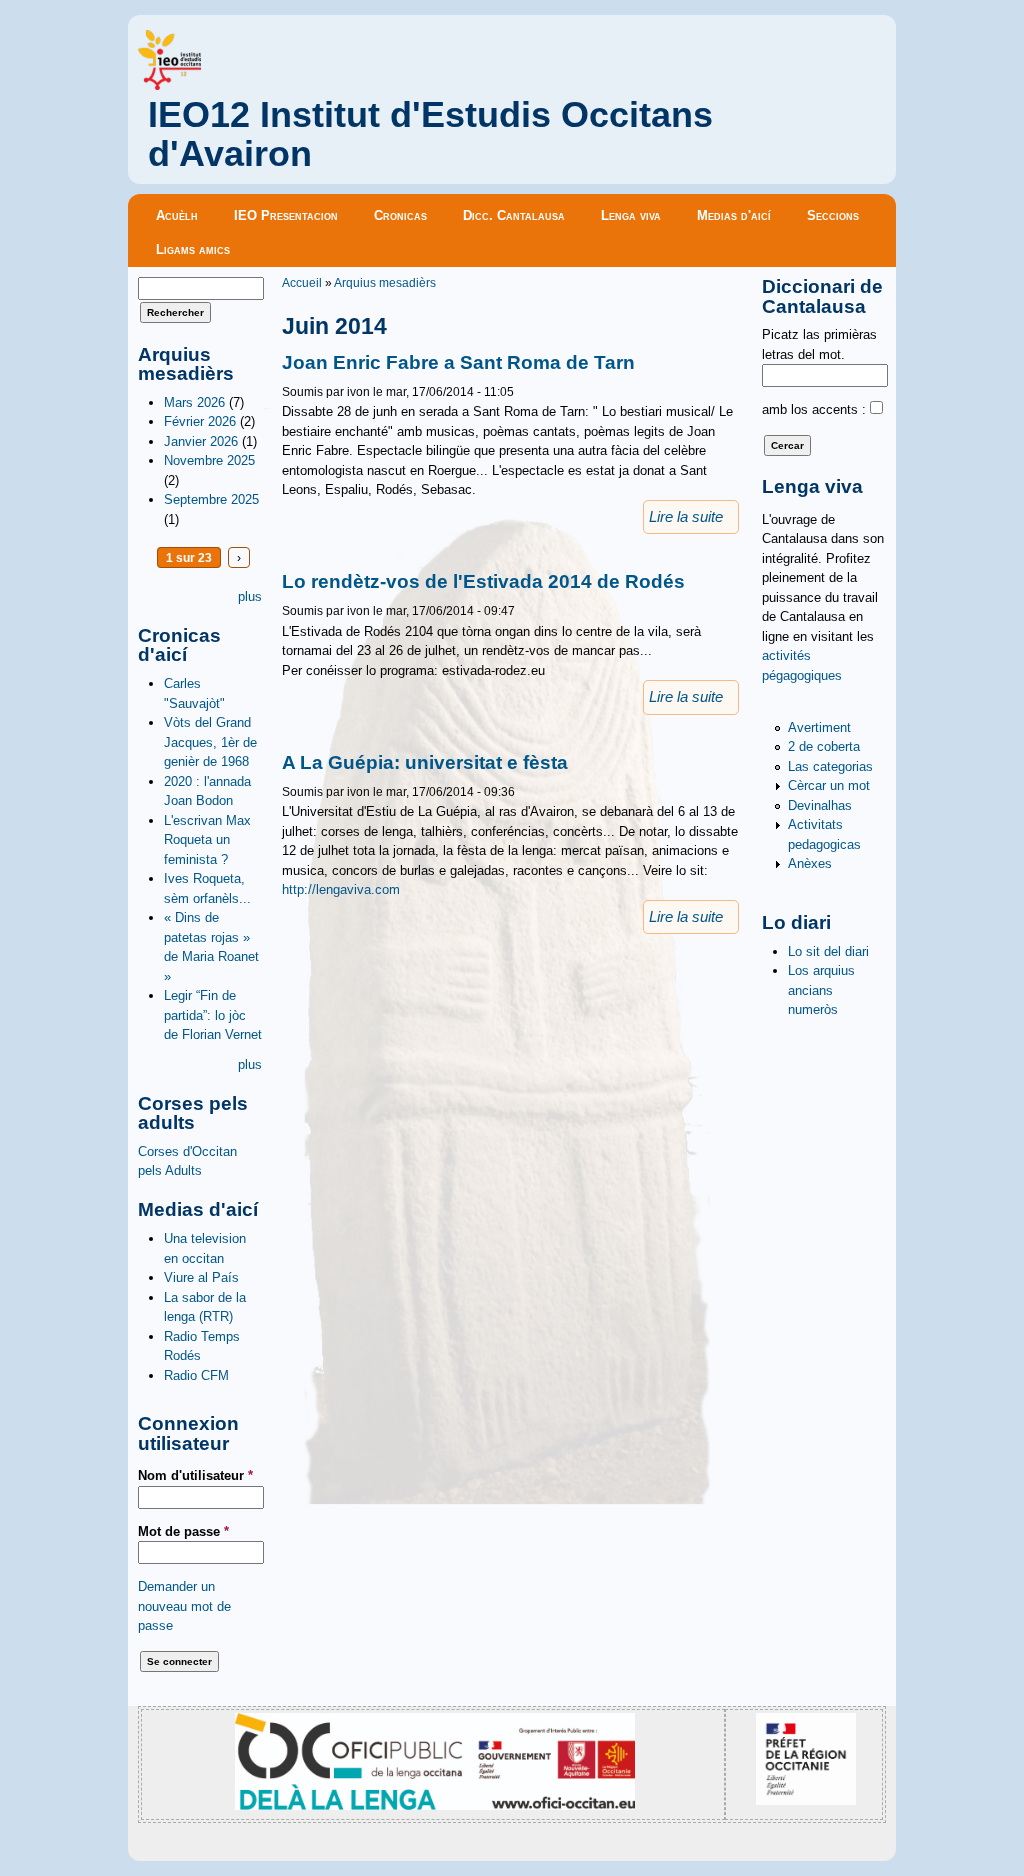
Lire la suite (686, 517)
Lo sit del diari (828, 951)
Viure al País (201, 1277)
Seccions (833, 215)
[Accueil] (169, 85)
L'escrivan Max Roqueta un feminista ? (207, 840)
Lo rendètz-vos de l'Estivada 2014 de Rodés (483, 581)
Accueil (302, 282)
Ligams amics (193, 249)
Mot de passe (183, 1531)
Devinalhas (820, 805)
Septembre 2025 (211, 499)
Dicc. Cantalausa (514, 215)
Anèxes (810, 863)
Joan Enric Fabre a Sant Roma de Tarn (458, 362)
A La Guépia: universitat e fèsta (425, 762)
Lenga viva (631, 215)
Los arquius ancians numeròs (821, 990)
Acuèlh (177, 215)
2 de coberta (824, 746)
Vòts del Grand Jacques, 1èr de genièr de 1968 (210, 742)
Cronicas (400, 215)
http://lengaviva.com (341, 889)
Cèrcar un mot (829, 785)
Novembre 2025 (209, 460)
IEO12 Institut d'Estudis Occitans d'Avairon (430, 134)
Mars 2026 (194, 402)
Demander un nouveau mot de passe (184, 1606)
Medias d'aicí (734, 215)
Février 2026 (200, 421)
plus (250, 596)
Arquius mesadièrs (385, 282)
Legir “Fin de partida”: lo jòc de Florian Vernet (213, 1015)
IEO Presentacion (286, 215)
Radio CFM (196, 1375)
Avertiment (819, 727)
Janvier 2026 (201, 441)
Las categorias (830, 766)
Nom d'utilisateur (195, 1475)
